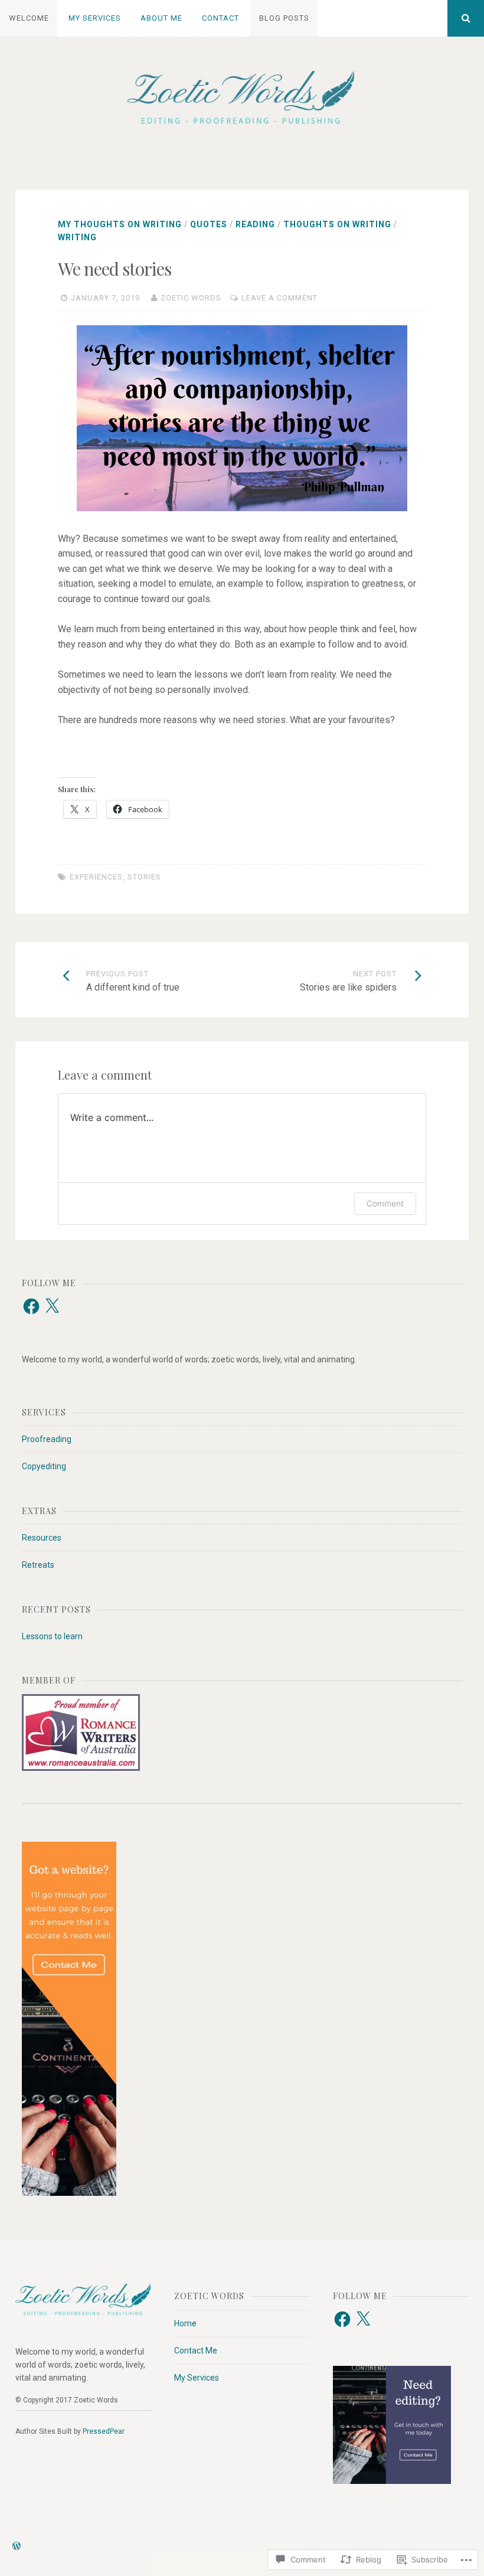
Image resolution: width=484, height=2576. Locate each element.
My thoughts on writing (120, 224)
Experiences (96, 877)
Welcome (29, 18)
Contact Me (196, 2351)
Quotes (209, 224)
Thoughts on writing (337, 224)
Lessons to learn (52, 1636)
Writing (77, 237)
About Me (161, 18)
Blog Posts (284, 18)
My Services (95, 18)
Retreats (38, 1565)
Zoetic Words (191, 298)
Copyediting (44, 1466)
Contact (220, 18)
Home (185, 2323)
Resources (42, 1538)
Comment (385, 1203)
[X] (52, 1306)
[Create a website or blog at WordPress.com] (17, 2547)
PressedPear (104, 2431)
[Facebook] (31, 1306)
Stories (144, 877)
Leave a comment (279, 298)
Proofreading (47, 1439)
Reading (255, 224)
